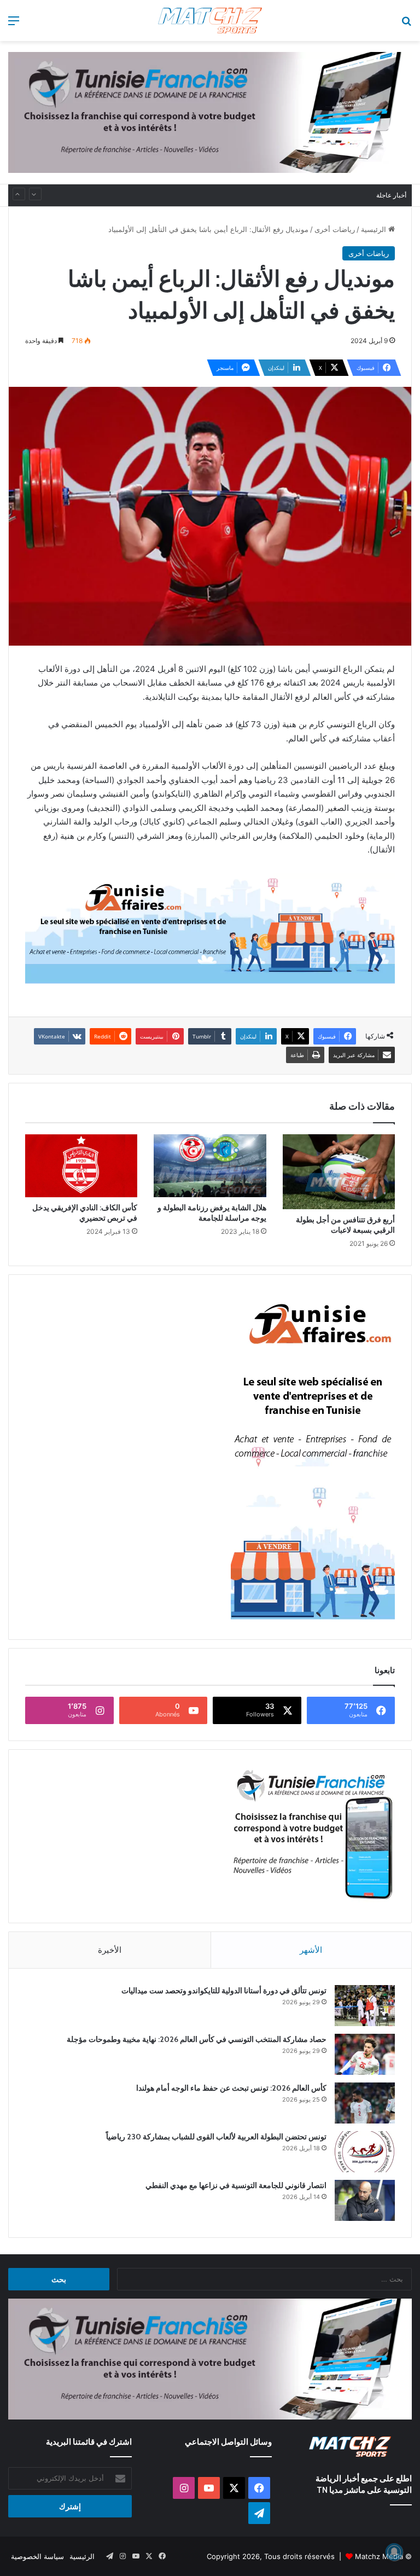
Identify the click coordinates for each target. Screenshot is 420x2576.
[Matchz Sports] (210, 21)
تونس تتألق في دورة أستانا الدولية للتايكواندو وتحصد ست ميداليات (224, 1991)
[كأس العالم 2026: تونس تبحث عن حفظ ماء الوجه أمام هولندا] (365, 2103)
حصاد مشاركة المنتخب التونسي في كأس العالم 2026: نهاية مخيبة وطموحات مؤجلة (197, 2039)
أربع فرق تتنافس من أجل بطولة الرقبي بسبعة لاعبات (345, 1225)
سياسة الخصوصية (37, 2556)
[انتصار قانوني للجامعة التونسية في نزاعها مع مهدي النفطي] (365, 2200)
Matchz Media (379, 2556)
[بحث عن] (406, 24)
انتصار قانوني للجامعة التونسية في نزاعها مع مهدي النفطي (236, 2185)
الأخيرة (110, 1950)
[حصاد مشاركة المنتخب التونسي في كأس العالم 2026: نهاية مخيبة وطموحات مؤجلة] (365, 2054)
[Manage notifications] (394, 2552)
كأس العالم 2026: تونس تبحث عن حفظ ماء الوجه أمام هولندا (231, 2088)
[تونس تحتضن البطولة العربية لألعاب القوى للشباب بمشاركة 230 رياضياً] (365, 2152)
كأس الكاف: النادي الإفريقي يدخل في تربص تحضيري (85, 1213)
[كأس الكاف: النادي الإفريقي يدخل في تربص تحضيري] (81, 1166)
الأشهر (311, 1950)
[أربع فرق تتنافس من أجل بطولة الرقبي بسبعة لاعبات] (339, 1172)
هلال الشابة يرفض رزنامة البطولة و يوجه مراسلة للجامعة (212, 1213)
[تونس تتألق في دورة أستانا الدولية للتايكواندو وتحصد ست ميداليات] (365, 2006)
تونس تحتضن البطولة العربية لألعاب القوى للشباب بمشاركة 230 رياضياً (258, 195)
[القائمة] (14, 24)
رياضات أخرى (335, 229)
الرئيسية (375, 229)
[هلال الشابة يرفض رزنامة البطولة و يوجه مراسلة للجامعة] (210, 1166)
